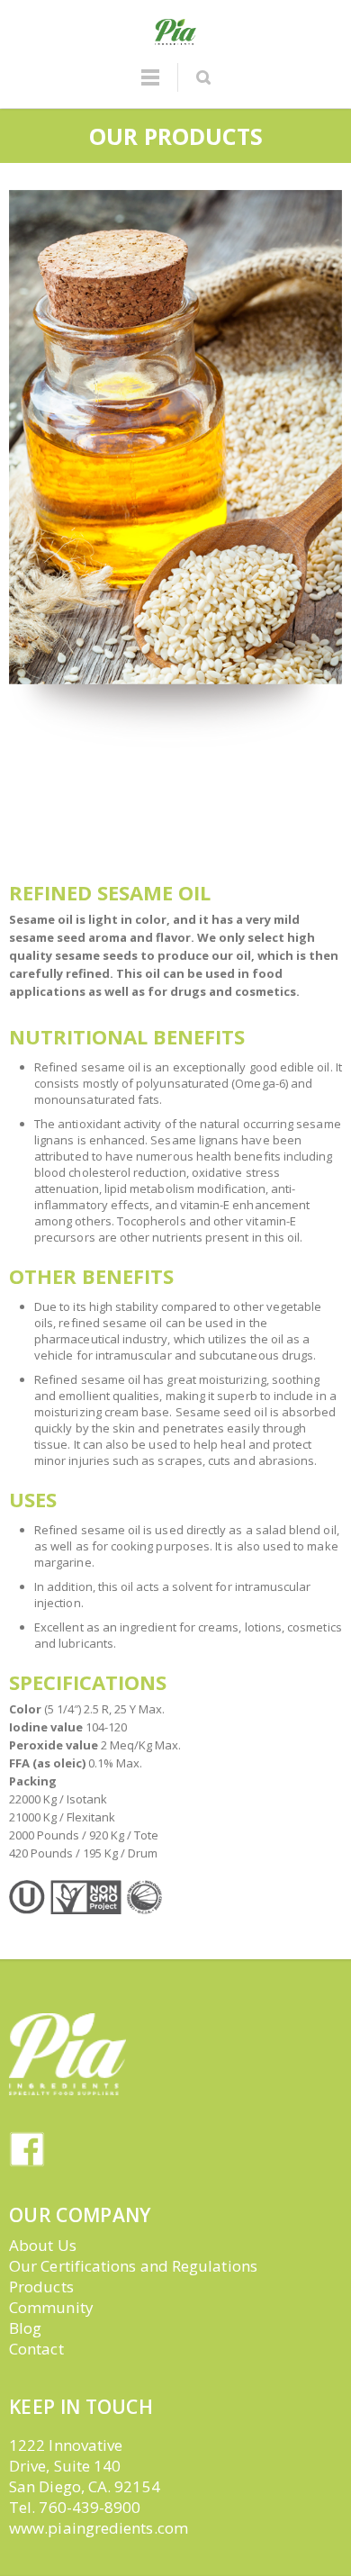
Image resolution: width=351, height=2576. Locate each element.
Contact (36, 2349)
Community (51, 2307)
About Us (43, 2245)
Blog (25, 2328)
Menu (150, 86)
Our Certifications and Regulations (133, 2266)
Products (41, 2287)
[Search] (203, 77)
